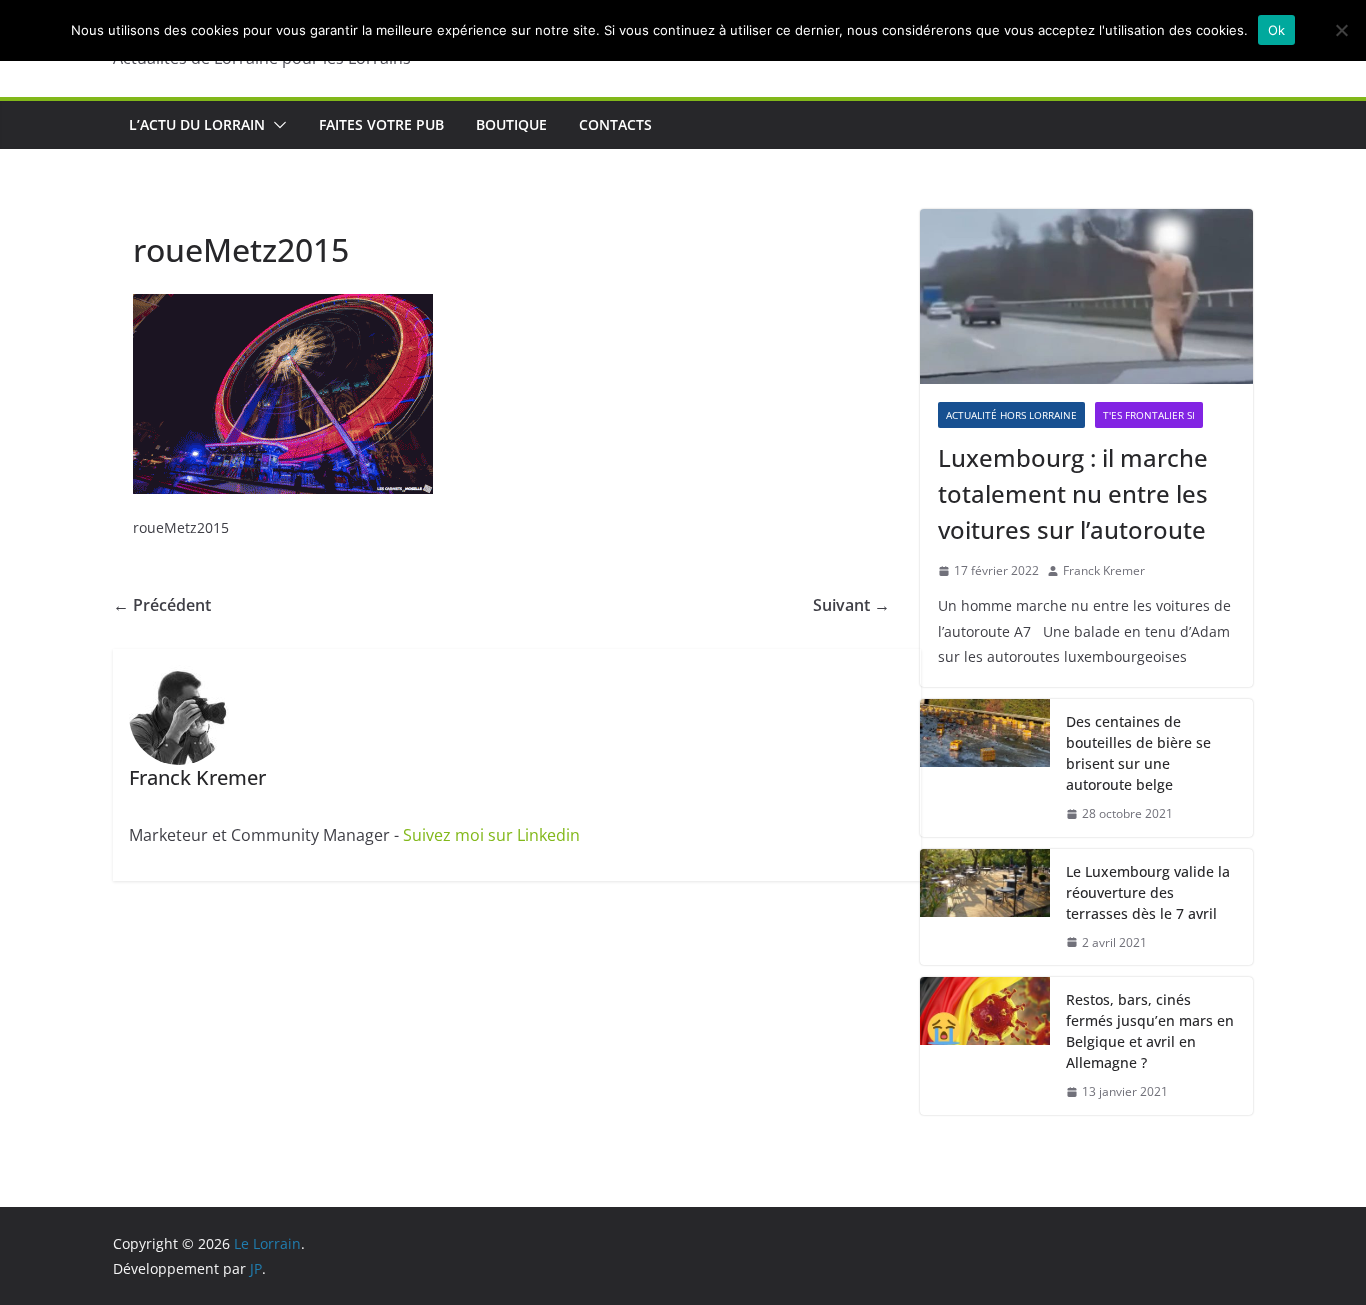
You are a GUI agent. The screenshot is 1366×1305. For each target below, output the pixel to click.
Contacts (615, 124)
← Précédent (162, 605)
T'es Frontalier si (1149, 415)
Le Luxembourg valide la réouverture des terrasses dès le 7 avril (1148, 892)
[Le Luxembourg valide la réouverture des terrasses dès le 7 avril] (985, 907)
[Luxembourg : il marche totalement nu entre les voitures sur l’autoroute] (1086, 296)
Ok (1277, 30)
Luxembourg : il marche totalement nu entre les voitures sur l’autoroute (1073, 493)
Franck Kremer (1104, 570)
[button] (276, 125)
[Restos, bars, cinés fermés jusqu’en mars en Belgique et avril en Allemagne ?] (985, 1046)
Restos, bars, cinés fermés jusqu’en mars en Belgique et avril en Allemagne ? (1150, 1031)
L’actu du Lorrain (197, 124)
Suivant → (851, 605)
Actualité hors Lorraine (1011, 415)
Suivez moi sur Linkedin (491, 835)
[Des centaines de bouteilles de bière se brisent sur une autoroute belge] (985, 768)
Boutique (511, 124)
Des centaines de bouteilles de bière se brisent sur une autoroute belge (1138, 753)
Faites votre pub (381, 124)
